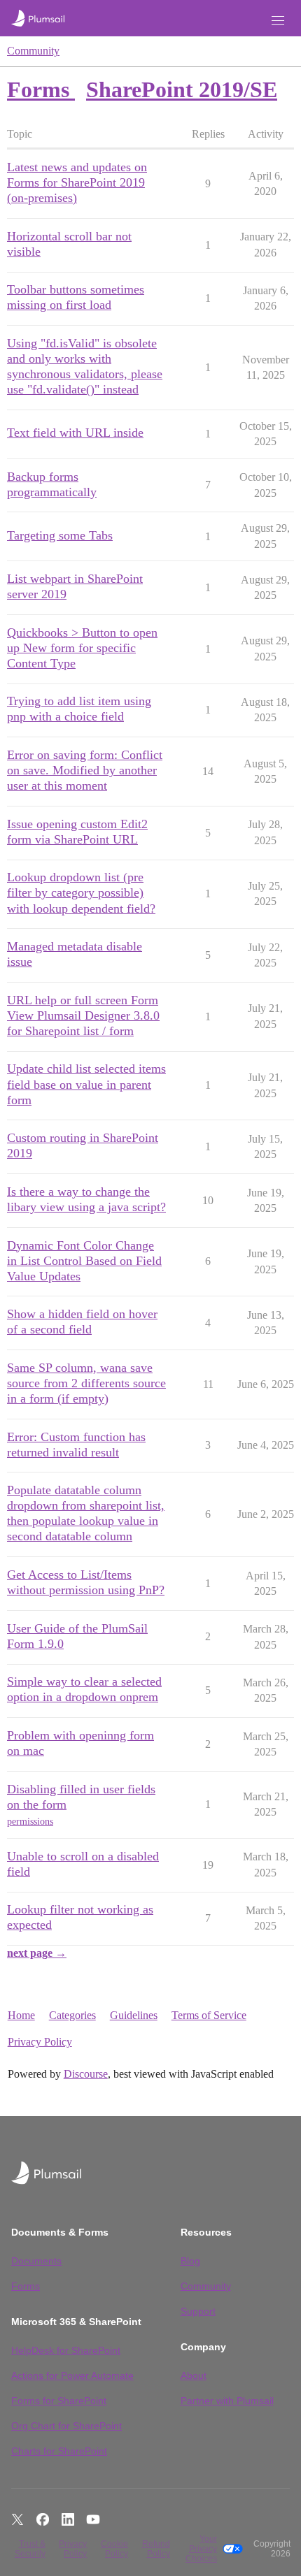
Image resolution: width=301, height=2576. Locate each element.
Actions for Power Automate (72, 2375)
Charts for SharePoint (59, 2451)
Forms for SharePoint (59, 2401)
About (194, 2375)
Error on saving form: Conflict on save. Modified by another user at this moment (85, 770)
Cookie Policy (114, 2549)
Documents (36, 2261)
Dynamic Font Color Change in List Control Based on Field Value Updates (84, 1261)
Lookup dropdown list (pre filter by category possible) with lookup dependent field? (81, 892)
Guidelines (134, 2015)
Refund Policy (156, 2549)
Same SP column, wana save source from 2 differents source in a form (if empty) (86, 1383)
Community (33, 51)
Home (21, 2015)
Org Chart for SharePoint (66, 2426)
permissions (30, 1822)
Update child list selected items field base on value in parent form (86, 1084)
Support (198, 2311)
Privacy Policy (40, 2042)
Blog (190, 2261)
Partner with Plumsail (227, 2401)
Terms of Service (209, 2015)
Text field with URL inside (75, 433)
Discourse (86, 2074)
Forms (26, 2286)
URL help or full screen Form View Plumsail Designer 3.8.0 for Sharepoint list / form (83, 1015)
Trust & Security (30, 2549)
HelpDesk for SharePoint (66, 2350)
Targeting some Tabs (60, 535)
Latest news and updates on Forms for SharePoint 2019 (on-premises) (77, 182)
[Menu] (278, 21)
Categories (72, 2015)
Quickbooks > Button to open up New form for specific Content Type (82, 648)
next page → (37, 1953)
